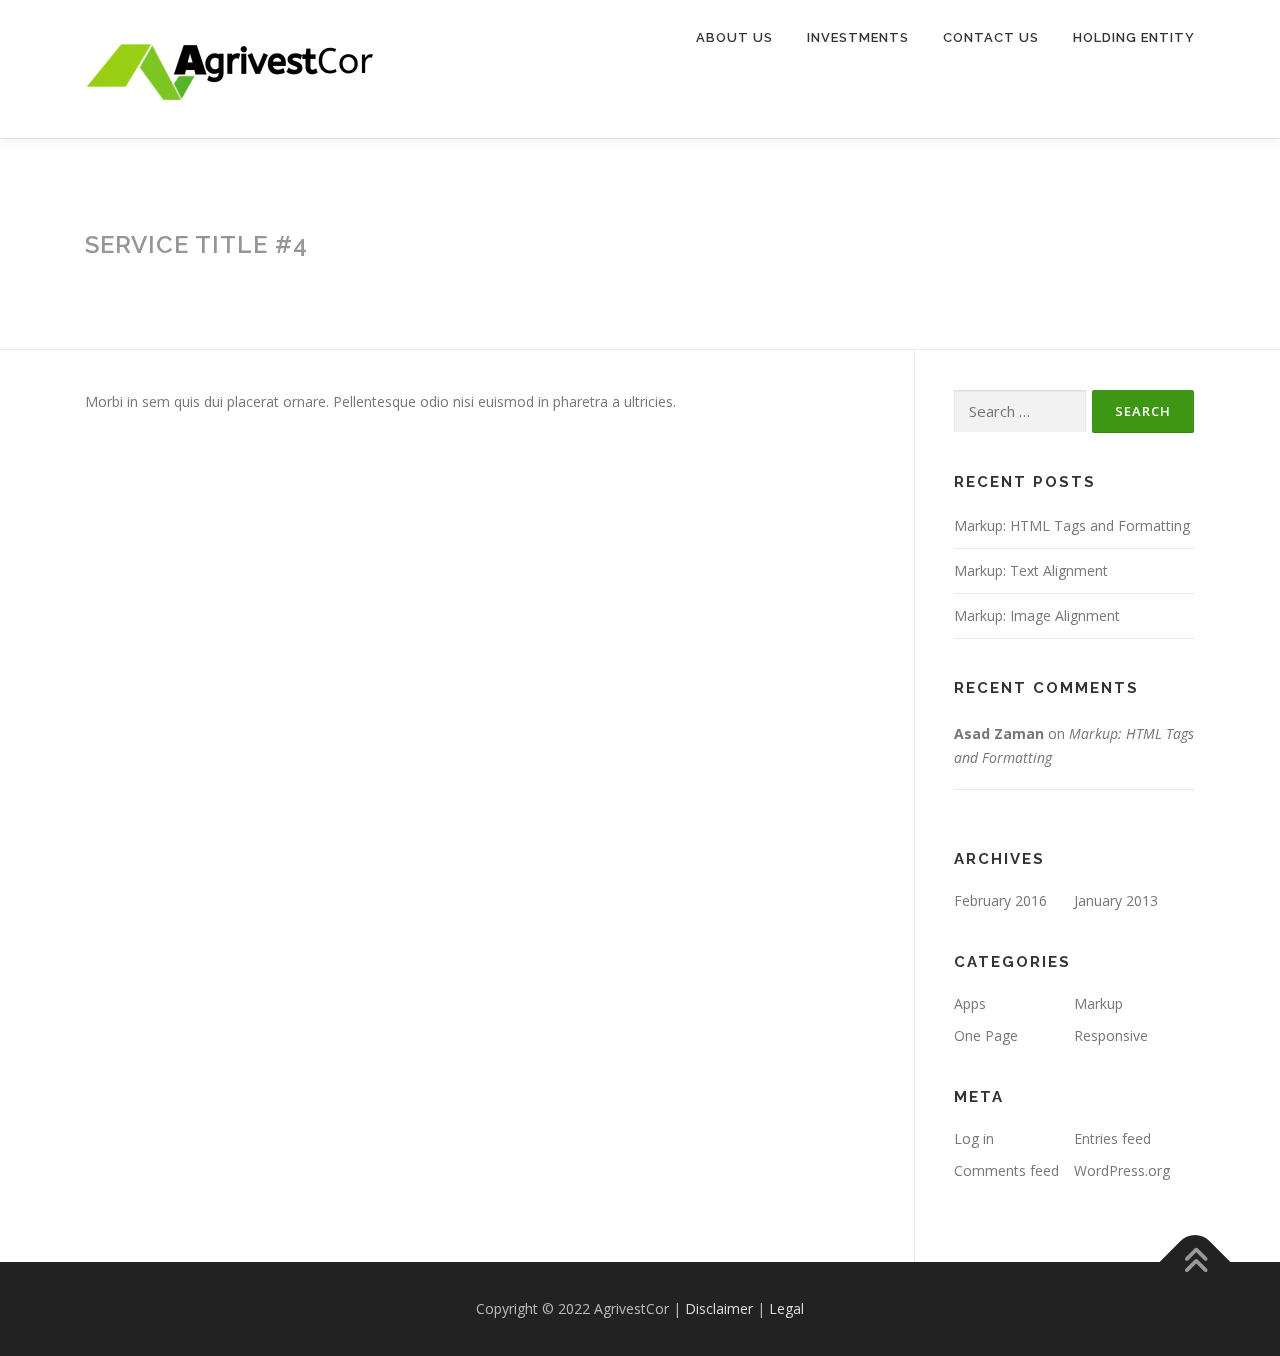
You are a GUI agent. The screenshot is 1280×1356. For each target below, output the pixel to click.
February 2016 (1000, 900)
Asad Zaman (999, 733)
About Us (734, 37)
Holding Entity (1134, 37)
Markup (1098, 1003)
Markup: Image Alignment (1037, 615)
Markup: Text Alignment (1031, 570)
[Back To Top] (1195, 1262)
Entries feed (1112, 1138)
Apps (970, 1003)
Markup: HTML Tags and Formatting (1072, 525)
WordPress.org (1122, 1170)
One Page (986, 1035)
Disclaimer (721, 1308)
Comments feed (1006, 1170)
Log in (974, 1138)
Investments (858, 37)
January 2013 (1116, 900)
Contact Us (991, 37)
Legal (786, 1308)
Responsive (1111, 1035)
